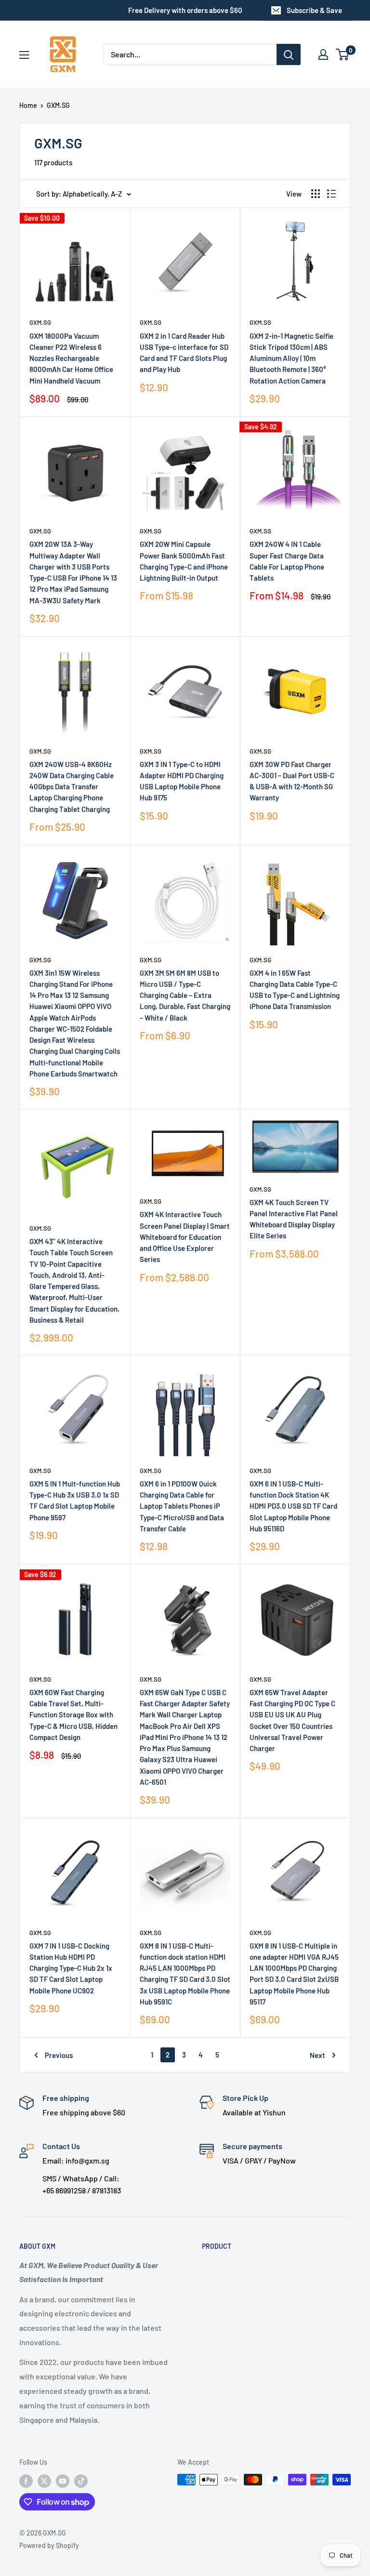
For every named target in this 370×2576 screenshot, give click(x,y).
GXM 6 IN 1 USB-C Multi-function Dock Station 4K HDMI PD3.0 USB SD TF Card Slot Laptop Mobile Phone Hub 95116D (293, 1506)
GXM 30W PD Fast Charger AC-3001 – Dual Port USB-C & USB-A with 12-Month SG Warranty (292, 781)
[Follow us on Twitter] (44, 2481)
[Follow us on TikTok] (81, 2481)
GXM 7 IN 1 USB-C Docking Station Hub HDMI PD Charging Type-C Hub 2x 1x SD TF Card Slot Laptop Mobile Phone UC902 (71, 1968)
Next (317, 2055)
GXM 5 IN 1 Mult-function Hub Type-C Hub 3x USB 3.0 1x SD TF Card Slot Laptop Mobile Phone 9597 (75, 1500)
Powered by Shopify (49, 2545)
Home (28, 105)
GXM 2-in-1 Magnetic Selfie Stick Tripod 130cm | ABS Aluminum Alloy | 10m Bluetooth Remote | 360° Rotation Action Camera (291, 358)
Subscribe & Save (314, 10)
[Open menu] (24, 55)
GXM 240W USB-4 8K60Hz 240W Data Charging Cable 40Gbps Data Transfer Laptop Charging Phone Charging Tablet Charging (72, 787)
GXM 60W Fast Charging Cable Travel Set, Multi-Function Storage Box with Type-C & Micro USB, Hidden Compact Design (73, 1715)
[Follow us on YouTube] (63, 2481)
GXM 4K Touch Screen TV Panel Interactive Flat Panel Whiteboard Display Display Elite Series (294, 1219)
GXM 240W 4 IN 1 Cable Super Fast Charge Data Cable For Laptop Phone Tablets (287, 561)
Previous (59, 2055)
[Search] (289, 54)
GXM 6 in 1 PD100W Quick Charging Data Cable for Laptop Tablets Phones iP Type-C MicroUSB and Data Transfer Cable (182, 1506)
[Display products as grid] (316, 194)
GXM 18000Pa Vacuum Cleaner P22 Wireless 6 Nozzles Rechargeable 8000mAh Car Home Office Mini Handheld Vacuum (71, 358)
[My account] (323, 54)
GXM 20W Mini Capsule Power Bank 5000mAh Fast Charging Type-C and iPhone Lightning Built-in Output (184, 561)
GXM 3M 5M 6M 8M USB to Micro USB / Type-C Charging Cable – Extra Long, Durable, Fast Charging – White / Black (185, 995)
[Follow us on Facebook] (26, 2481)
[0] (343, 54)
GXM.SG (58, 105)
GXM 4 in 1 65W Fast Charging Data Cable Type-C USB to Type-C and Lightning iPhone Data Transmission (295, 990)
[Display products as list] (331, 194)
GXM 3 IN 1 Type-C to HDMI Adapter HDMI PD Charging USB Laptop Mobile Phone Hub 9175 (182, 781)
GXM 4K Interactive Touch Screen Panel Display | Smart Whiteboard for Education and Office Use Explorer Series (185, 1237)
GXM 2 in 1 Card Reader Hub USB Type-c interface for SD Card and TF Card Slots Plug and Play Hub (184, 353)
